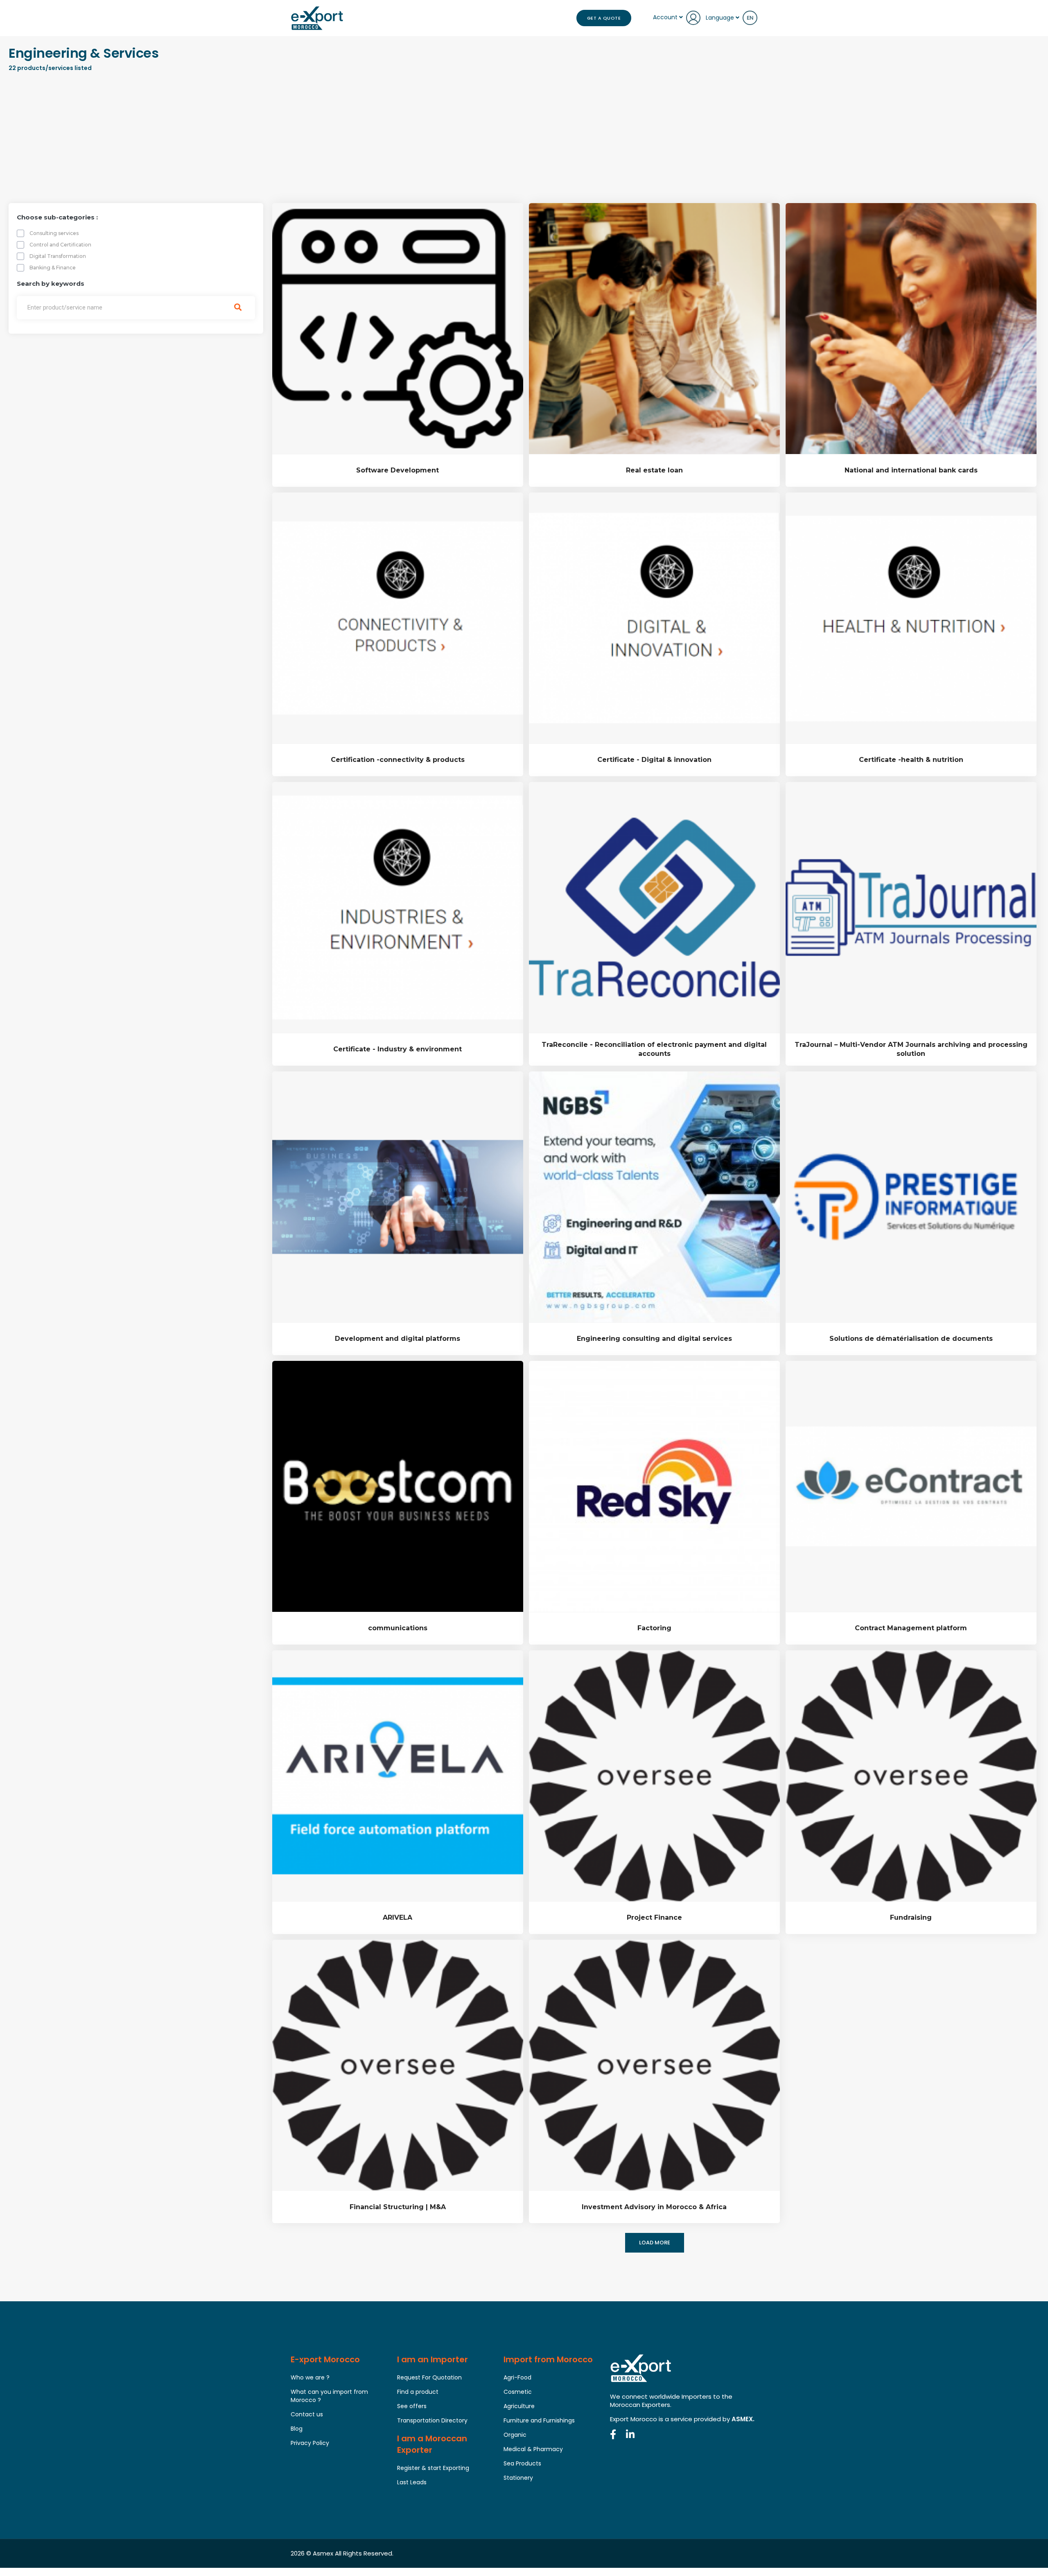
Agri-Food (517, 2377)
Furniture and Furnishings (539, 2420)
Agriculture (519, 2406)
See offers (412, 2406)
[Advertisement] (524, 140)
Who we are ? (310, 2377)
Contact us (307, 2414)
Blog (297, 2429)
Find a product (418, 2392)
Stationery (518, 2478)
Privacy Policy (310, 2443)
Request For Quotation (429, 2377)
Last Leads (412, 2482)
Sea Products (522, 2463)
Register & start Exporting (433, 2468)
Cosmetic (518, 2392)
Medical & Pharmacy (533, 2449)
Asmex (323, 2553)
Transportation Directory (432, 2420)
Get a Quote (604, 18)
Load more (655, 2243)
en (750, 18)
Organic (515, 2435)
